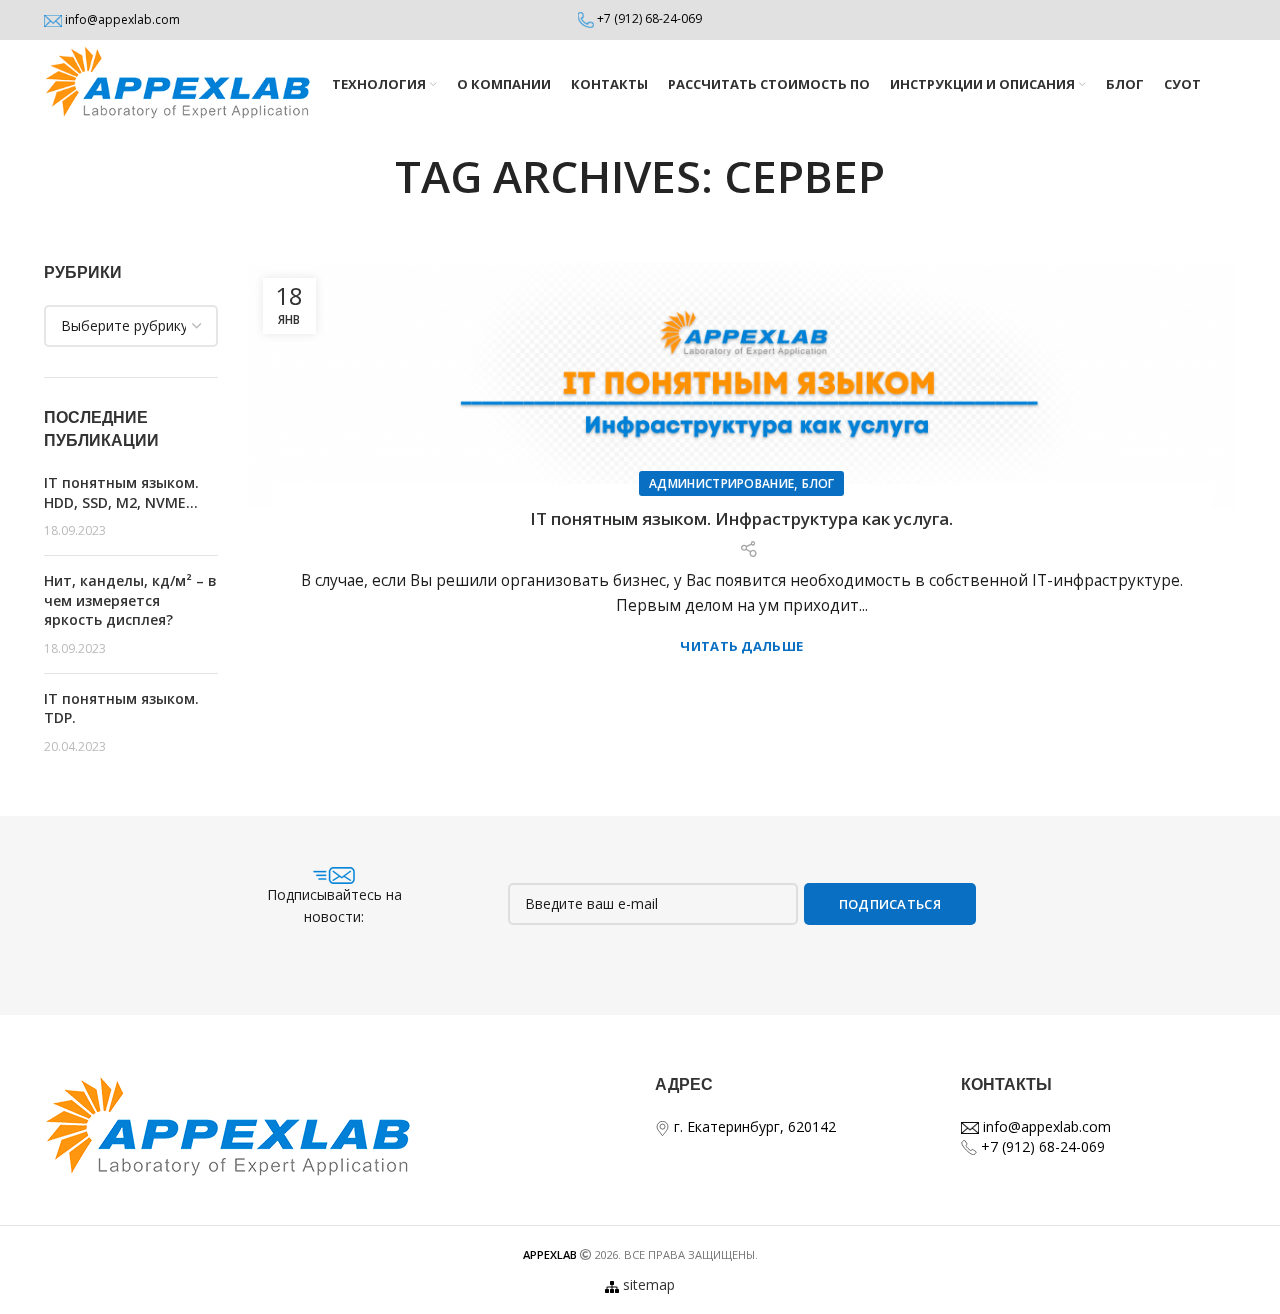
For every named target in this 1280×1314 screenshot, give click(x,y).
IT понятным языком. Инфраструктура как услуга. (741, 518)
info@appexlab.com (122, 19)
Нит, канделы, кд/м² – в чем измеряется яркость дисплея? (130, 600)
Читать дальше (741, 646)
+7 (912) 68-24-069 (649, 18)
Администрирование (721, 483)
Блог (818, 483)
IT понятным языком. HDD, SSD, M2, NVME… (121, 492)
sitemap (649, 1284)
